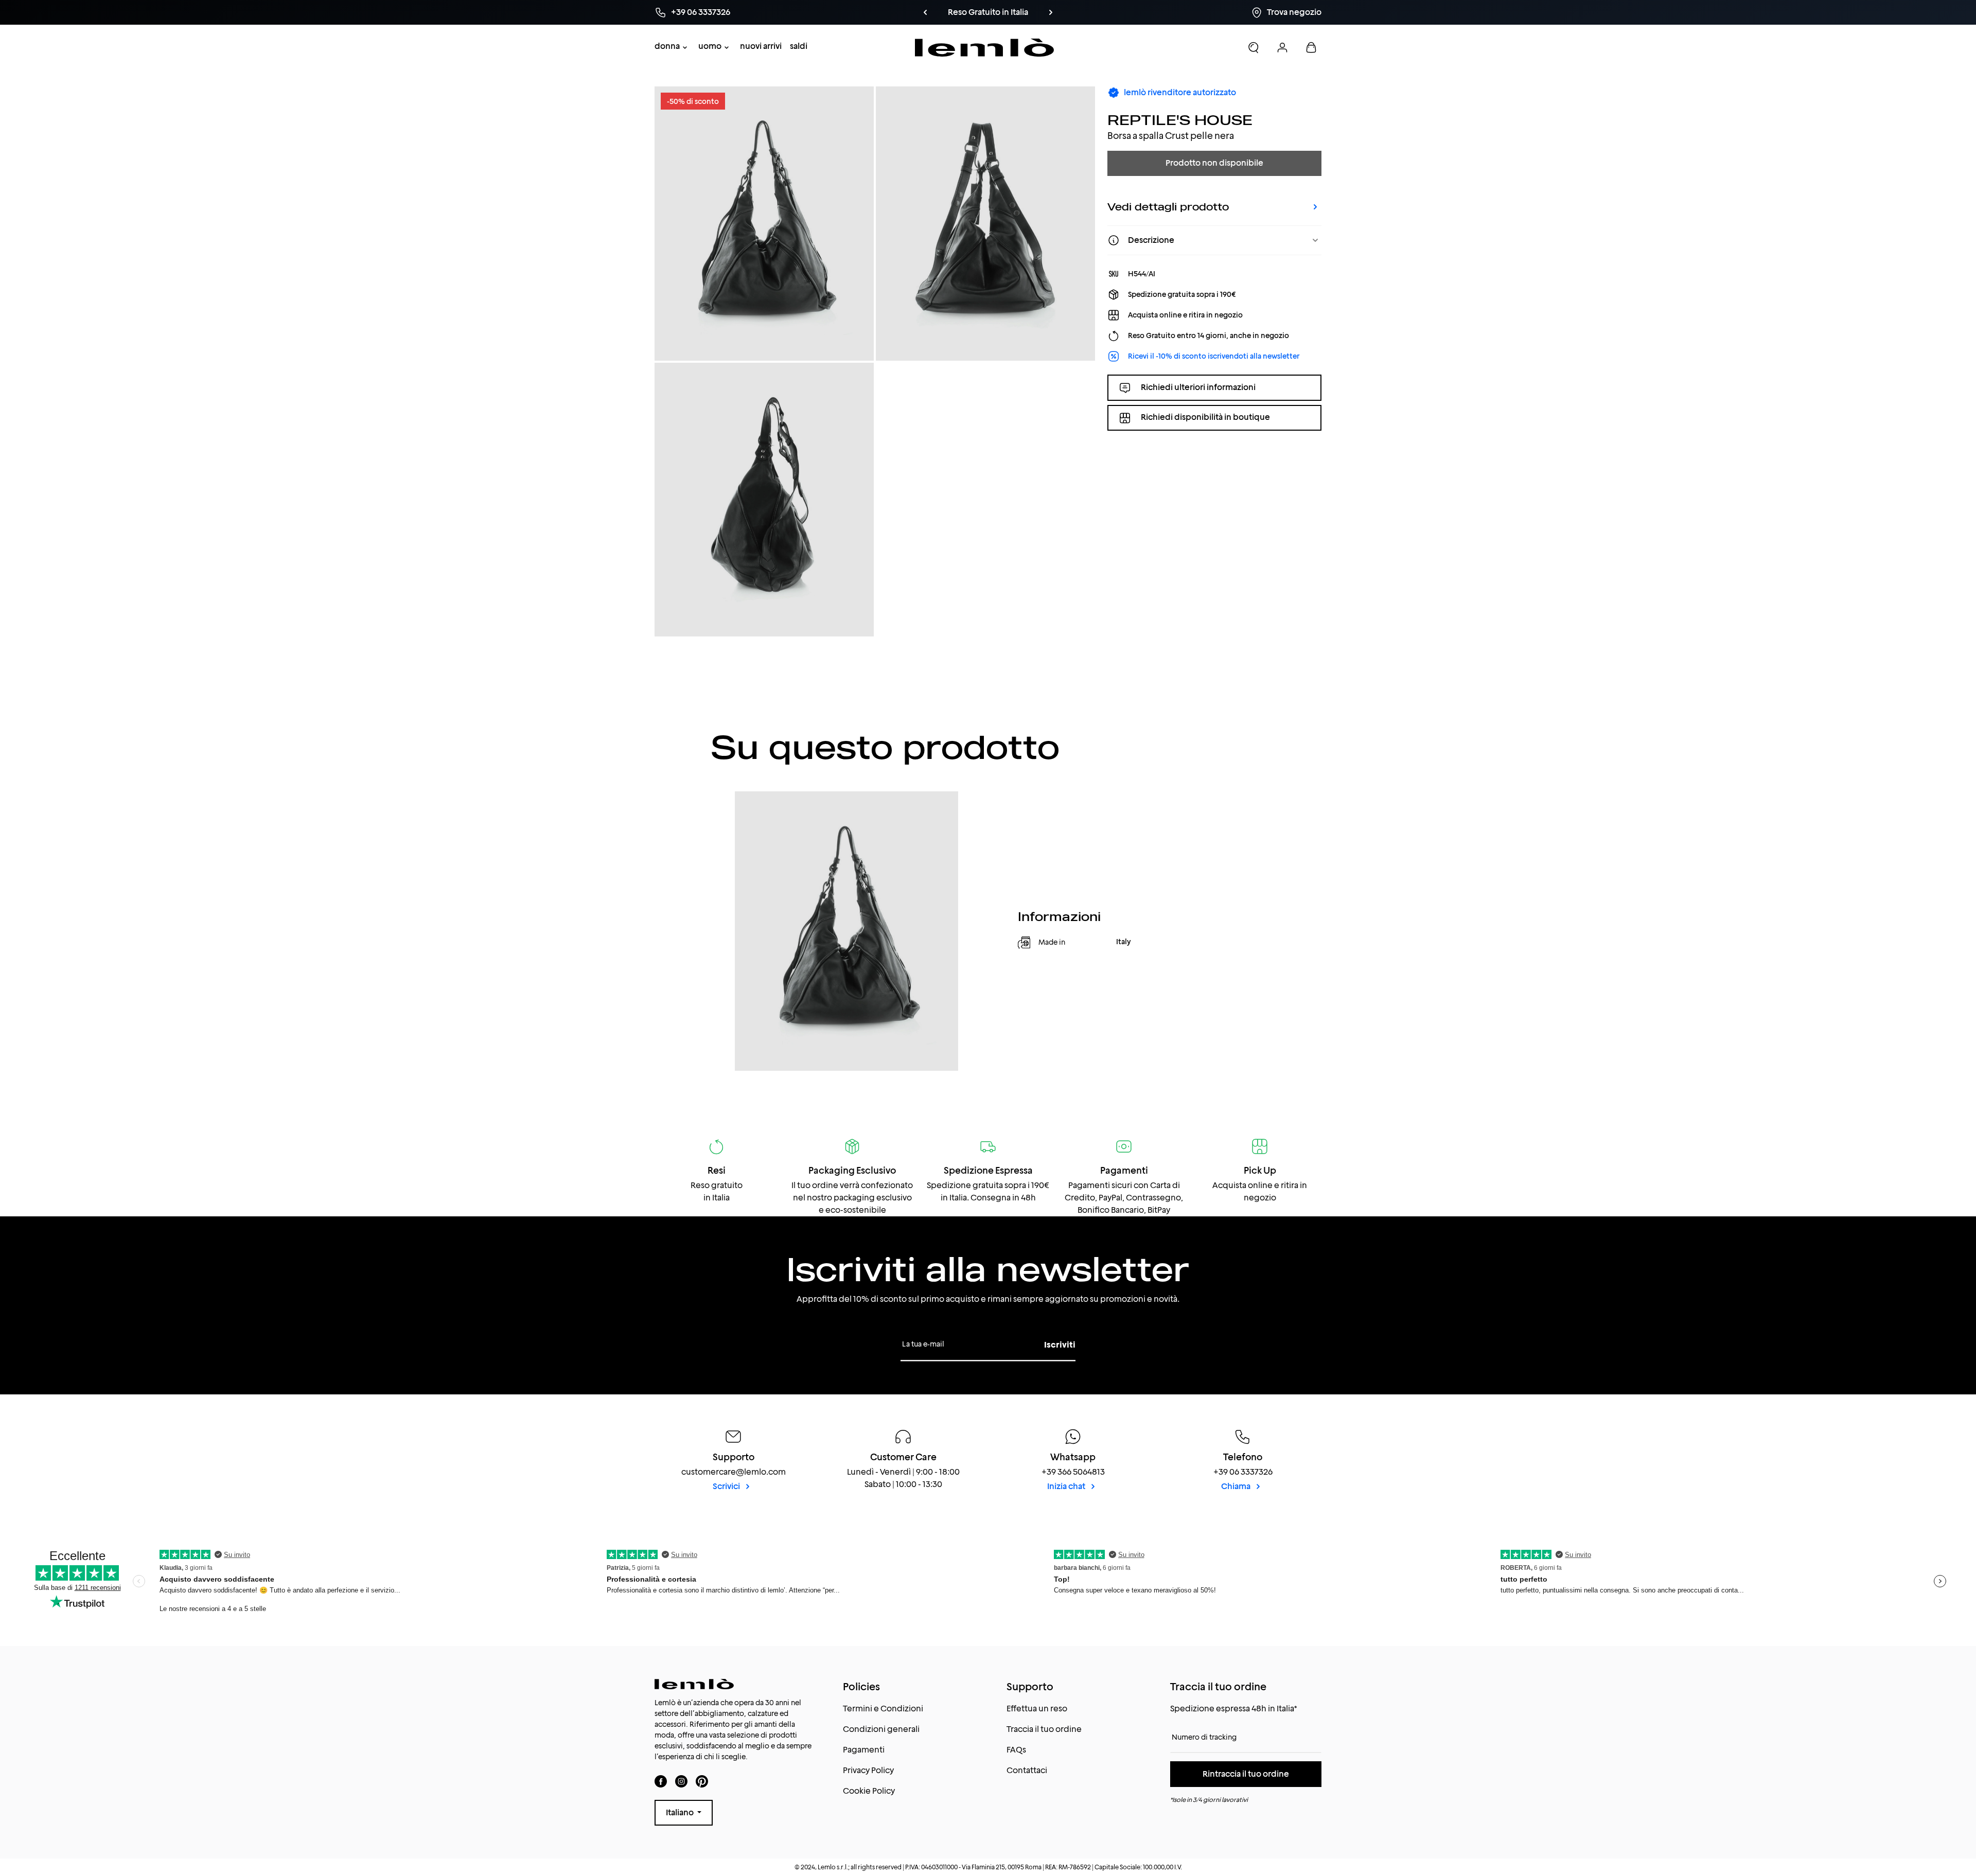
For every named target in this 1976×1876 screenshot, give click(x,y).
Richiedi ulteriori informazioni (1198, 387)
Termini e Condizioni (883, 1709)
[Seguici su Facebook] (661, 1781)
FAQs (1016, 1750)
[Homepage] (985, 48)
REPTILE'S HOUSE (1180, 120)
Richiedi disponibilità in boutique (1205, 418)
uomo (710, 46)
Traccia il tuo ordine (1044, 1729)
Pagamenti (864, 1750)
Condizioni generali (881, 1729)
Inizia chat (1067, 1486)
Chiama (1237, 1486)
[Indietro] (925, 12)
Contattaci (1027, 1770)
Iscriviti (1060, 1345)
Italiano (681, 1812)
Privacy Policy (868, 1770)
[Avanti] (1051, 12)
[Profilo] (1282, 47)
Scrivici (727, 1486)
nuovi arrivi (761, 46)
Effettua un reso (1037, 1709)
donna (667, 46)
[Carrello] (1311, 47)
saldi (799, 46)
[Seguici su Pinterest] (702, 1781)
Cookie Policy (869, 1791)
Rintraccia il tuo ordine (1246, 1774)
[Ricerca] (1254, 47)
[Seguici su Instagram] (681, 1781)
